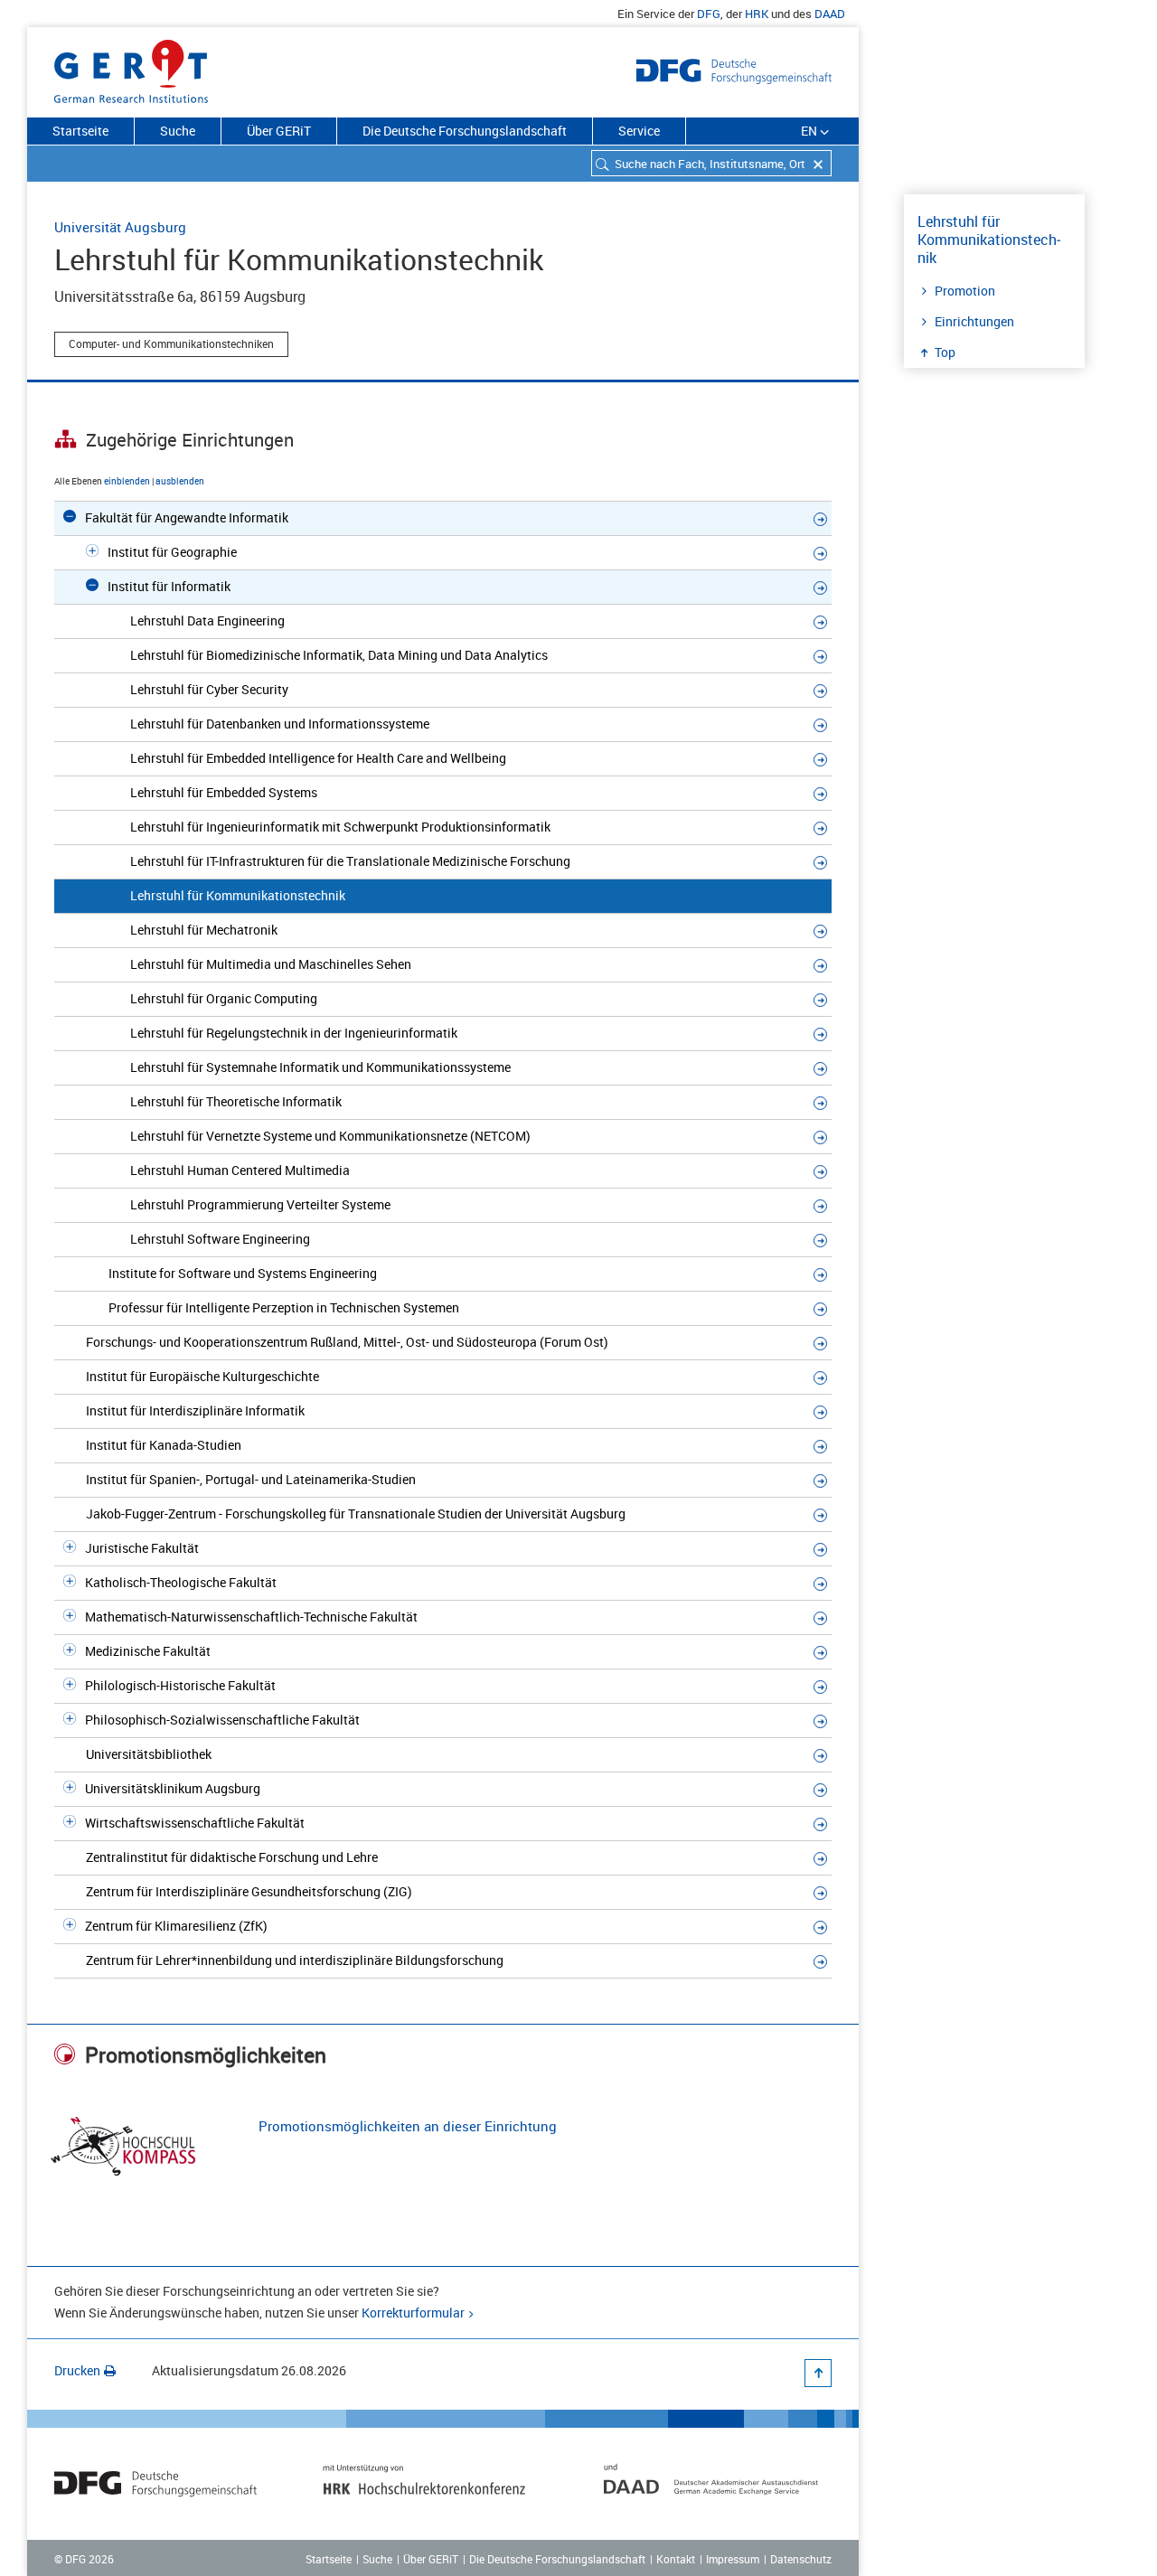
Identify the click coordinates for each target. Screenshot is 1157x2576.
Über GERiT (279, 131)
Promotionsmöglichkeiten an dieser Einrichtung (408, 2126)
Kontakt (676, 2559)
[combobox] (711, 163)
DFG (709, 14)
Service (639, 131)
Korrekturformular (413, 2313)
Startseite (80, 131)
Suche (178, 131)
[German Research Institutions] (131, 68)
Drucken (77, 2370)
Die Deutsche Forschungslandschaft (465, 131)
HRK (757, 14)
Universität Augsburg (120, 227)
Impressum (733, 2559)
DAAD (830, 14)
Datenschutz (801, 2559)
